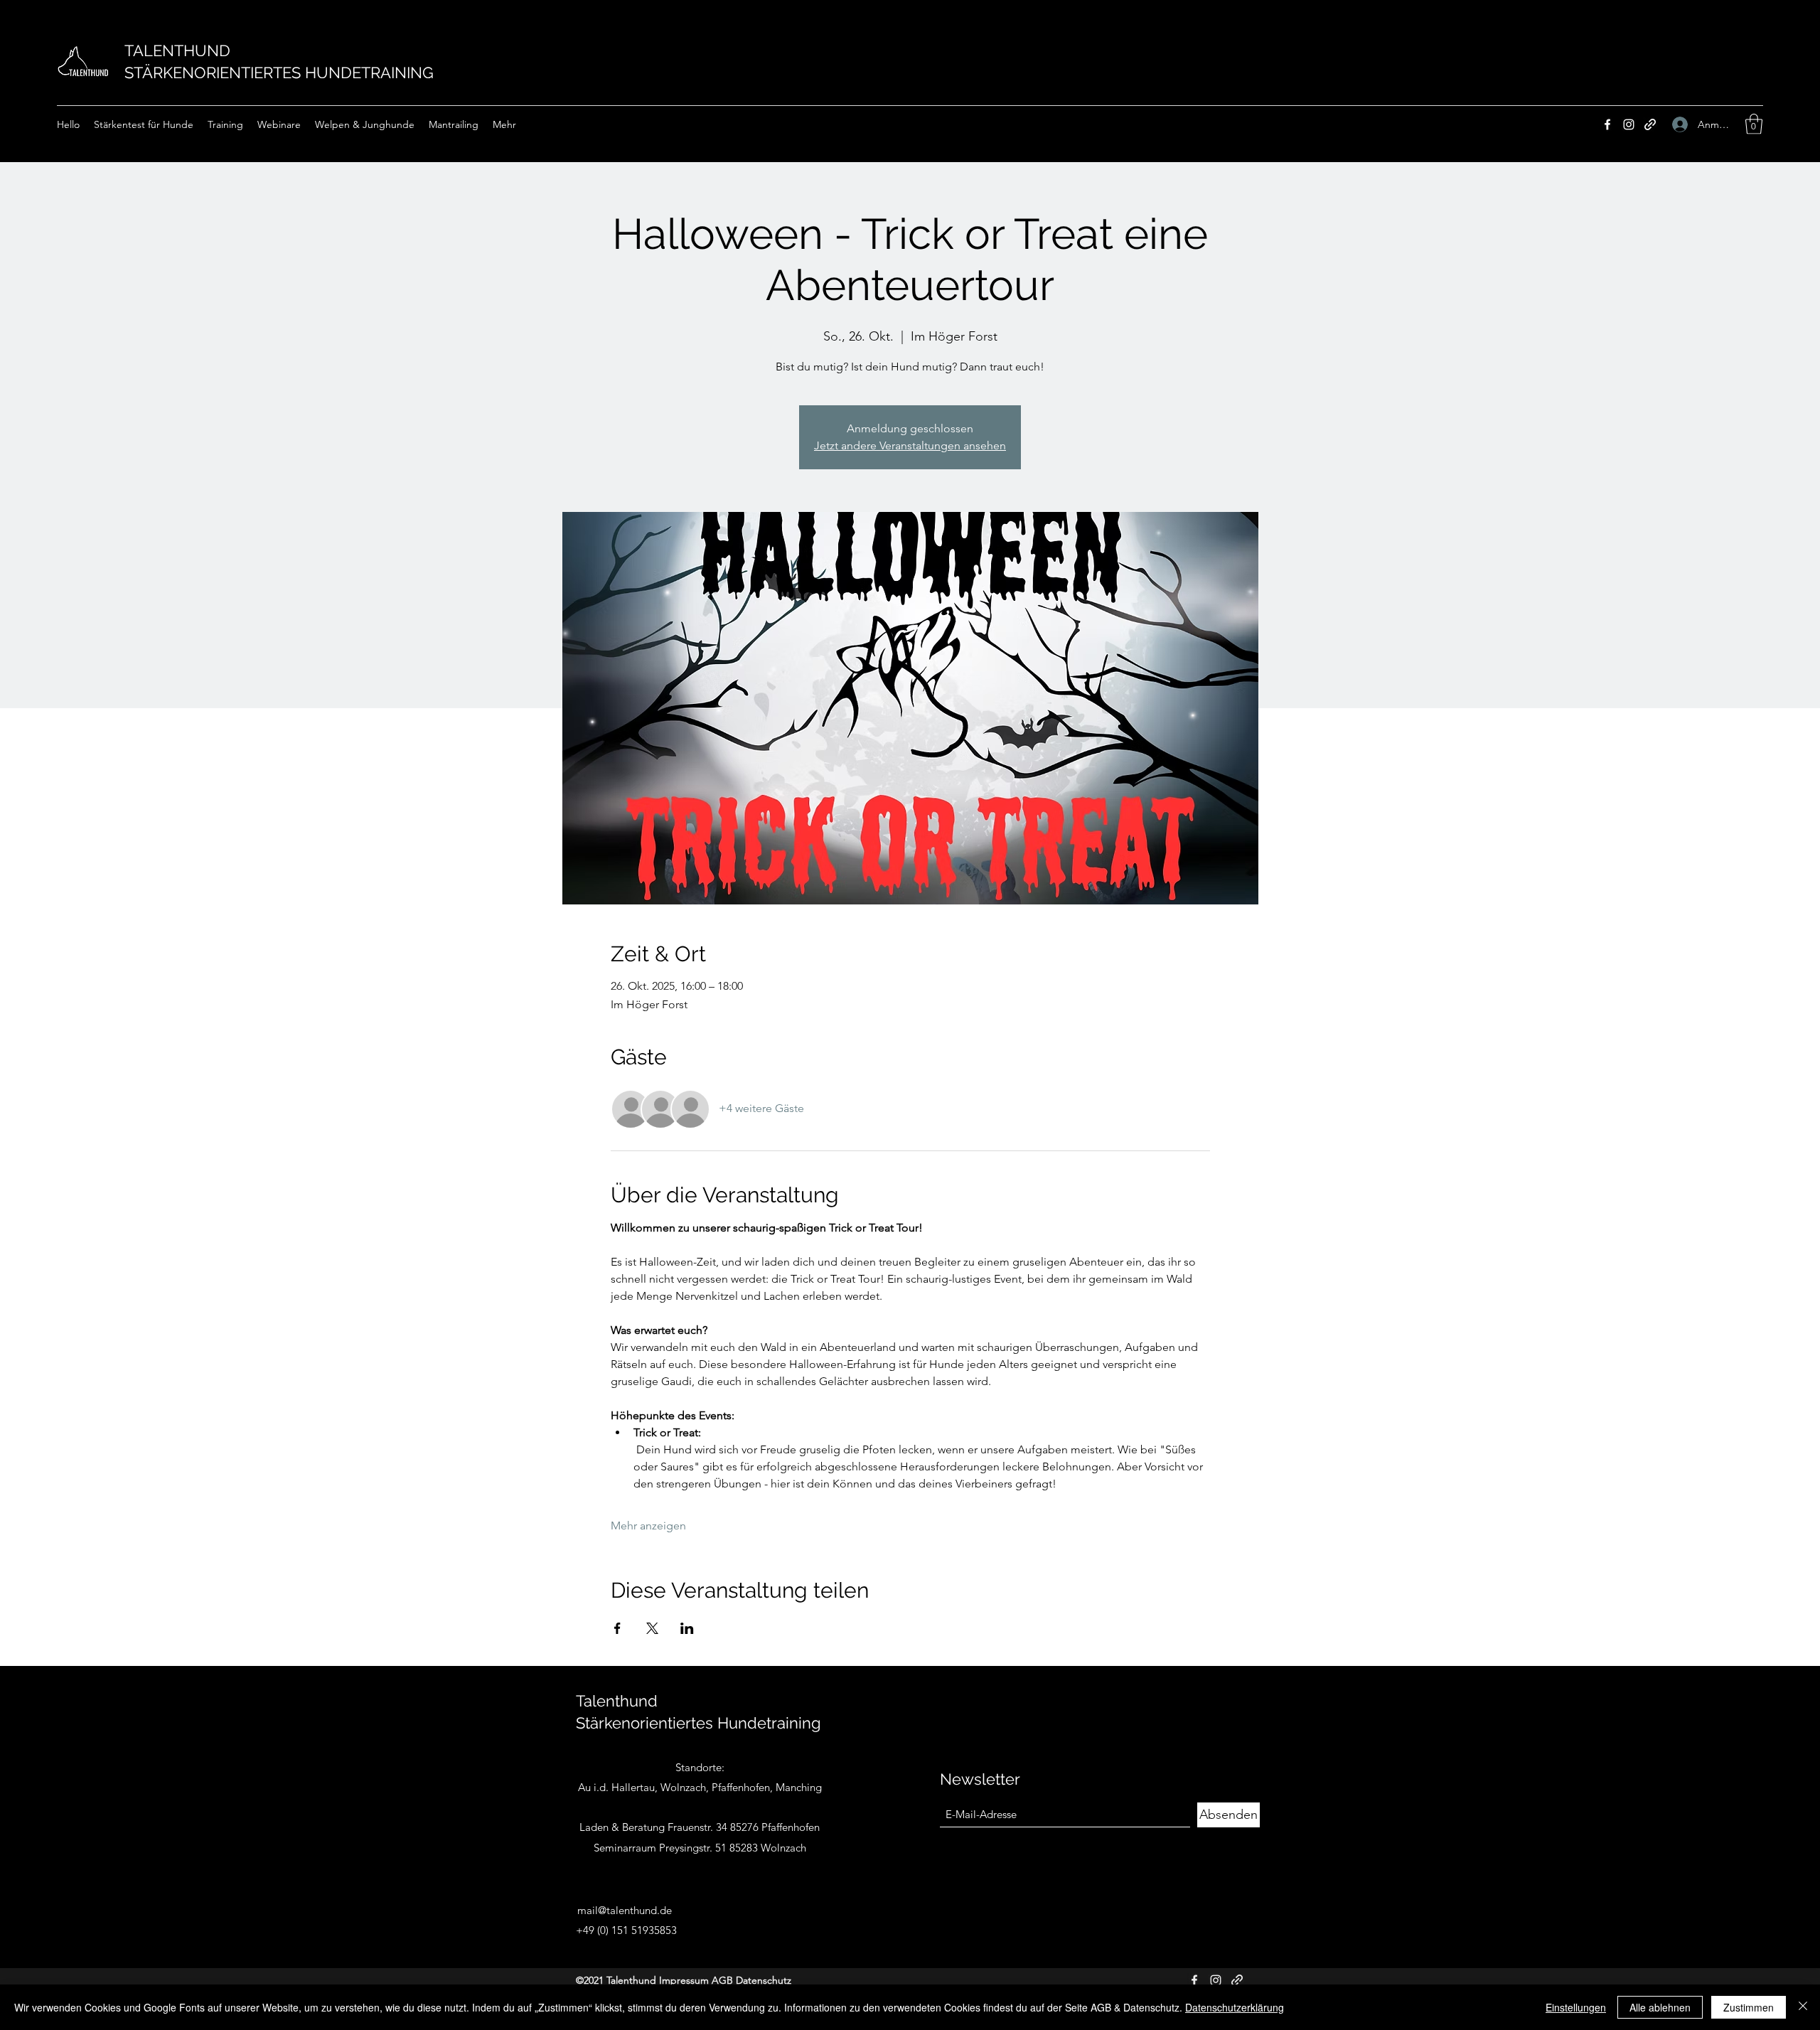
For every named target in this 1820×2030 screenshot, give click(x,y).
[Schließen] (1803, 2007)
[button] (1754, 124)
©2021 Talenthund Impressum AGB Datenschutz (684, 1980)
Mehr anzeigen (648, 1526)
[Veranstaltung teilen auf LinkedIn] (687, 1628)
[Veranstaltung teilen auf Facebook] (617, 1628)
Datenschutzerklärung (1235, 2007)
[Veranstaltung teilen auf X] (652, 1628)
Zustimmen (1749, 2007)
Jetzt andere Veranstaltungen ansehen (910, 445)
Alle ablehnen (1660, 2007)
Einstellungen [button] (1576, 2007)
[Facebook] (1607, 124)
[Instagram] (1629, 124)
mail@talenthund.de (625, 1910)
